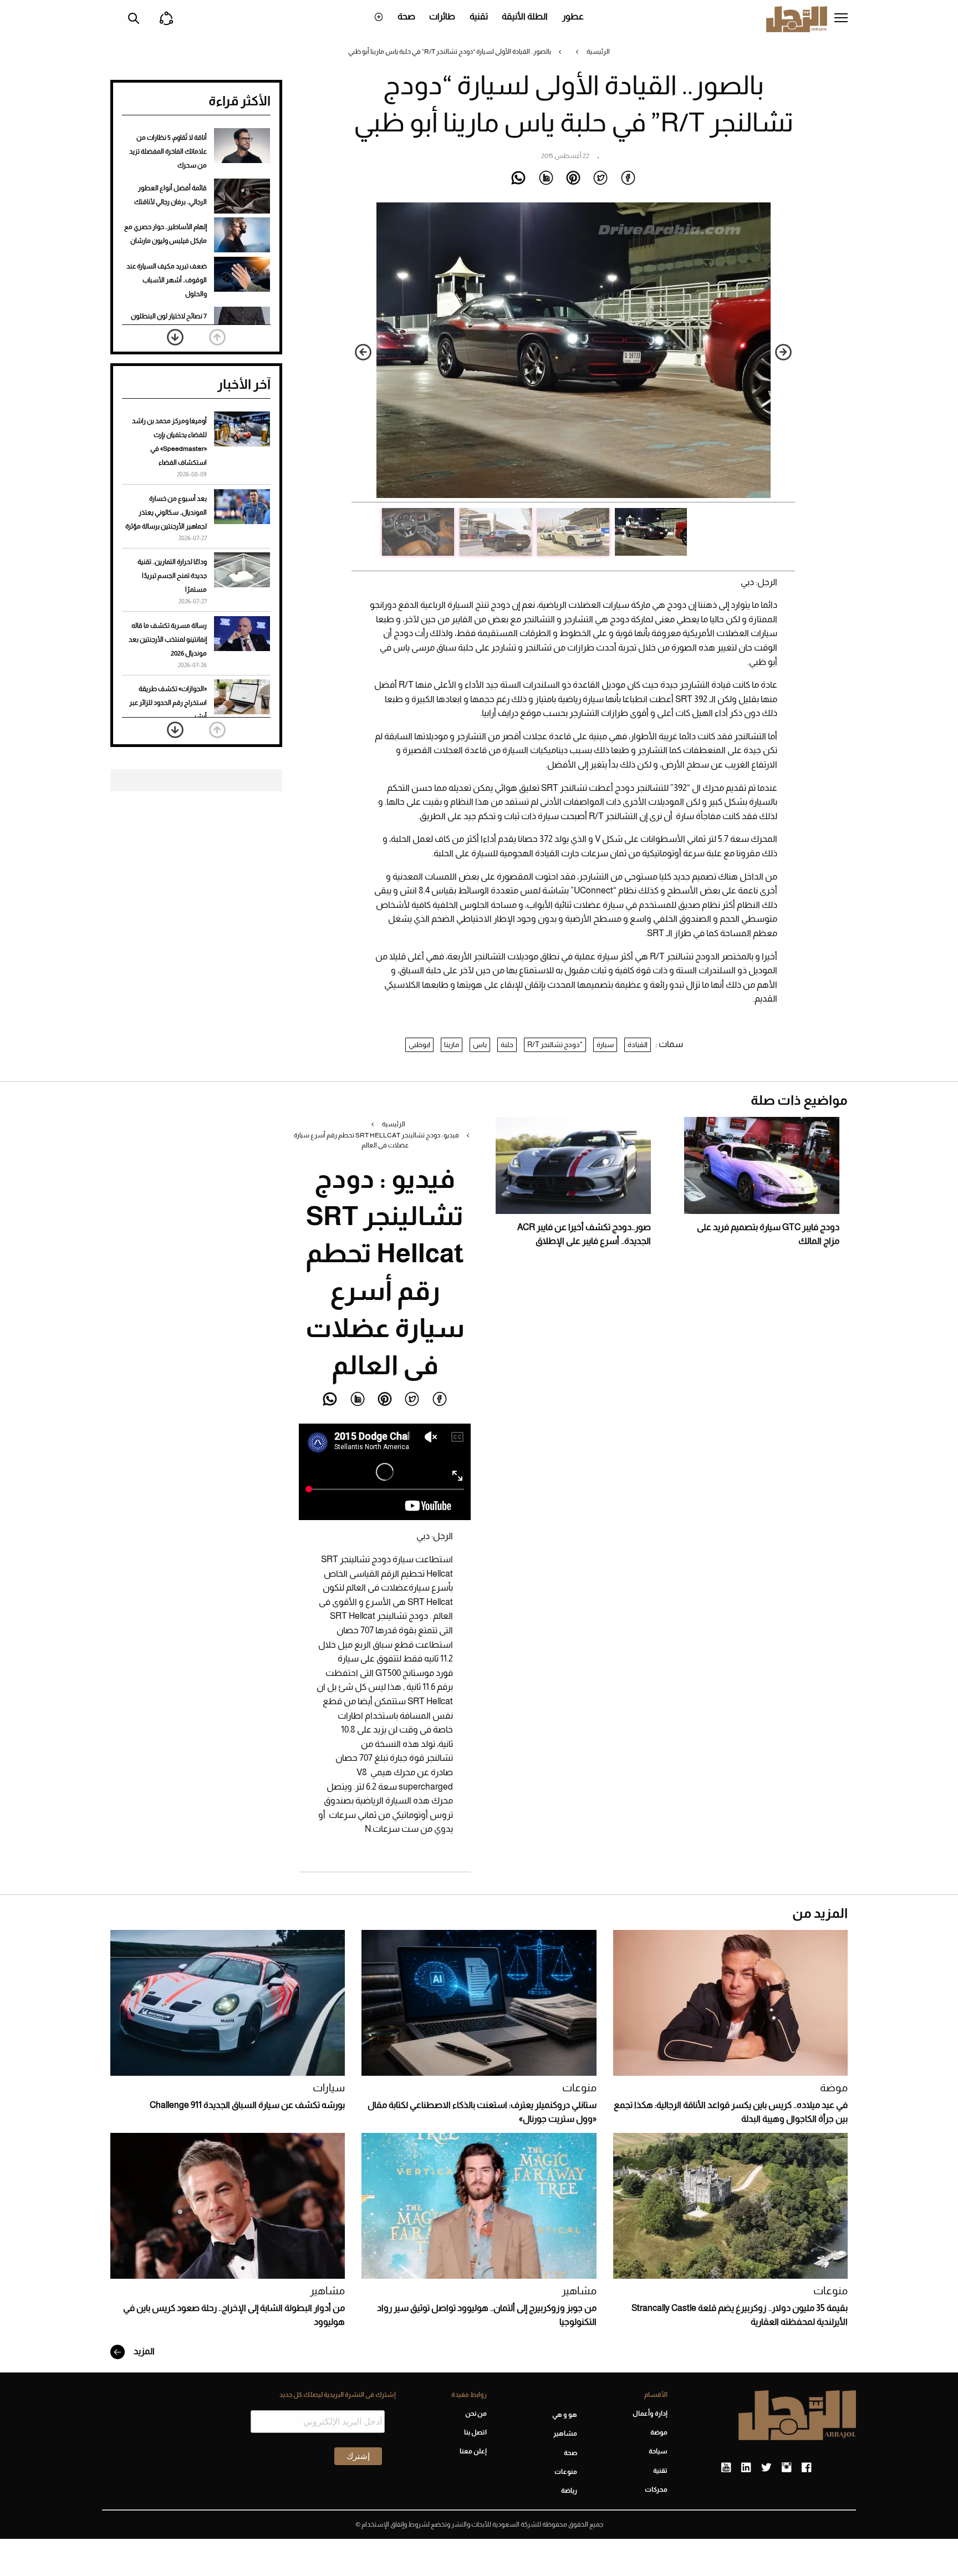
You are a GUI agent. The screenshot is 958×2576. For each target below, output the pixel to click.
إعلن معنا (473, 2451)
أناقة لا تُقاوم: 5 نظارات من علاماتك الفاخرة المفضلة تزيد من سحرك (168, 151)
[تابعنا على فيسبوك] (806, 2468)
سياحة (658, 2451)
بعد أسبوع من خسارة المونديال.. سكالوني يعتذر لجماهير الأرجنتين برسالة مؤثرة (166, 512)
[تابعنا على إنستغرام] (786, 2468)
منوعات (579, 2088)
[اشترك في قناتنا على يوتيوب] (726, 2468)
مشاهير (579, 2291)
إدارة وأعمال (650, 2414)
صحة (406, 16)
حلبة (507, 1045)
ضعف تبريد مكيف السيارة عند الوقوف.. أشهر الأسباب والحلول (167, 280)
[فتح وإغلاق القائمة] (841, 19)
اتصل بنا (475, 2432)
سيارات (329, 2088)
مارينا (452, 1045)
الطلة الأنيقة (525, 16)
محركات (656, 2489)
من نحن (476, 2414)
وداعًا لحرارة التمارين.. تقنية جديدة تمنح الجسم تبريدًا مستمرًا (172, 576)
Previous (783, 352)
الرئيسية (598, 52)
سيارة (605, 1045)
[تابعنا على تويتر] (766, 2468)
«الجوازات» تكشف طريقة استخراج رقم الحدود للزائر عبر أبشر (168, 703)
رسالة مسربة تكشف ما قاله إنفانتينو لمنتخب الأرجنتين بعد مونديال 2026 (168, 639)
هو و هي (565, 2415)
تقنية (479, 16)
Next (363, 352)
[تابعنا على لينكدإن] (746, 2468)
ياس (480, 1045)
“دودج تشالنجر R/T (555, 1045)
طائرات (442, 16)
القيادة (638, 1045)
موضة (834, 2088)
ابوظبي (419, 1045)
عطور (573, 16)
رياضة (569, 2491)
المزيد (143, 2351)
